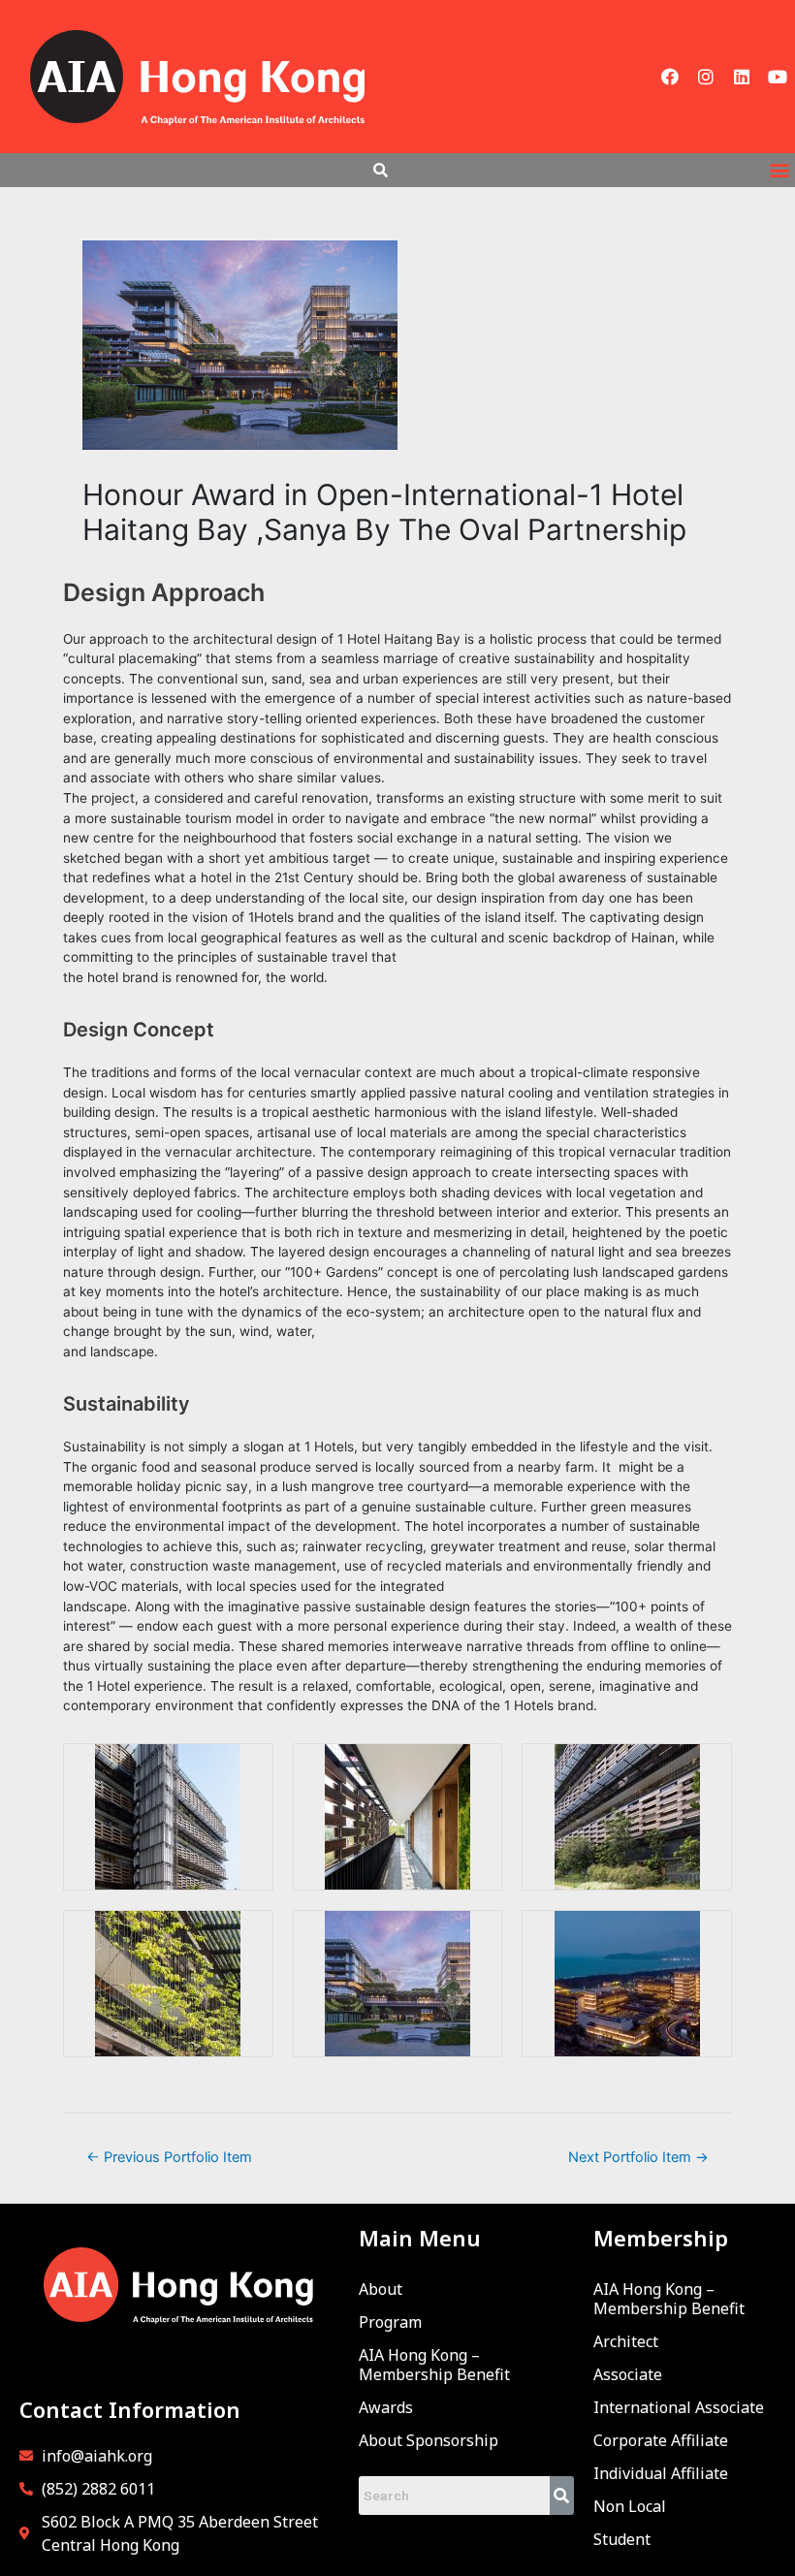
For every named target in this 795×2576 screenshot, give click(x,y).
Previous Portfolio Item (169, 2157)
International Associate (679, 2407)
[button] (779, 170)
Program (390, 2322)
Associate (628, 2374)
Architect (626, 2341)
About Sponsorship (429, 2440)
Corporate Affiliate (661, 2440)
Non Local (630, 2506)
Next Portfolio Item (638, 2157)
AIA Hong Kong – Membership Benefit (434, 2365)
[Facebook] (670, 77)
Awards (386, 2407)
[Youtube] (778, 77)
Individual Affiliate (661, 2473)
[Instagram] (706, 77)
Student (622, 2539)
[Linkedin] (742, 77)
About (381, 2289)
